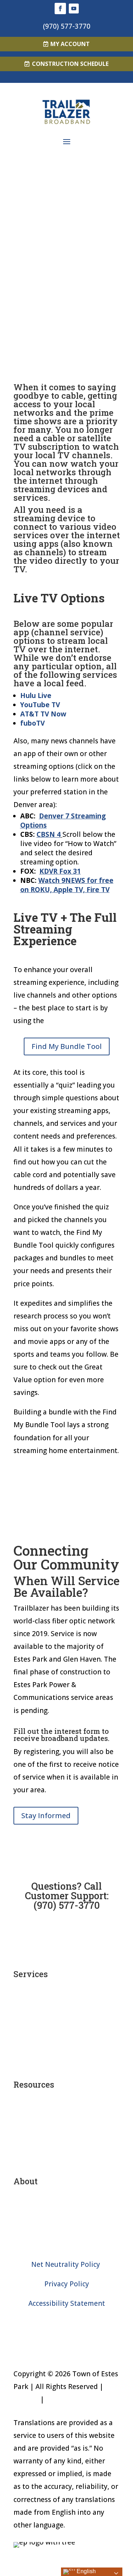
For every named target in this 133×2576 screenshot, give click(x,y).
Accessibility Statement (67, 2303)
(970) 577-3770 (67, 26)
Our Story (66, 2206)
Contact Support (67, 2160)
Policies (26, 2399)
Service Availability (66, 2109)
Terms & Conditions (66, 2245)
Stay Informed (46, 1815)
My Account (70, 44)
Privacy (57, 2399)
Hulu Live (36, 696)
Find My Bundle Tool (67, 1046)
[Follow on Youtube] (74, 8)
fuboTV (32, 723)
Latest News (66, 2225)
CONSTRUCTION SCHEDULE (70, 64)
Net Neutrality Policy (66, 2264)
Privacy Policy (67, 2284)
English (85, 2571)
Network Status (67, 2135)
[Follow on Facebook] (60, 8)
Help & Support (66, 2147)
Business (66, 2063)
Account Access (67, 2122)
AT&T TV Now (43, 714)
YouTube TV (40, 705)
